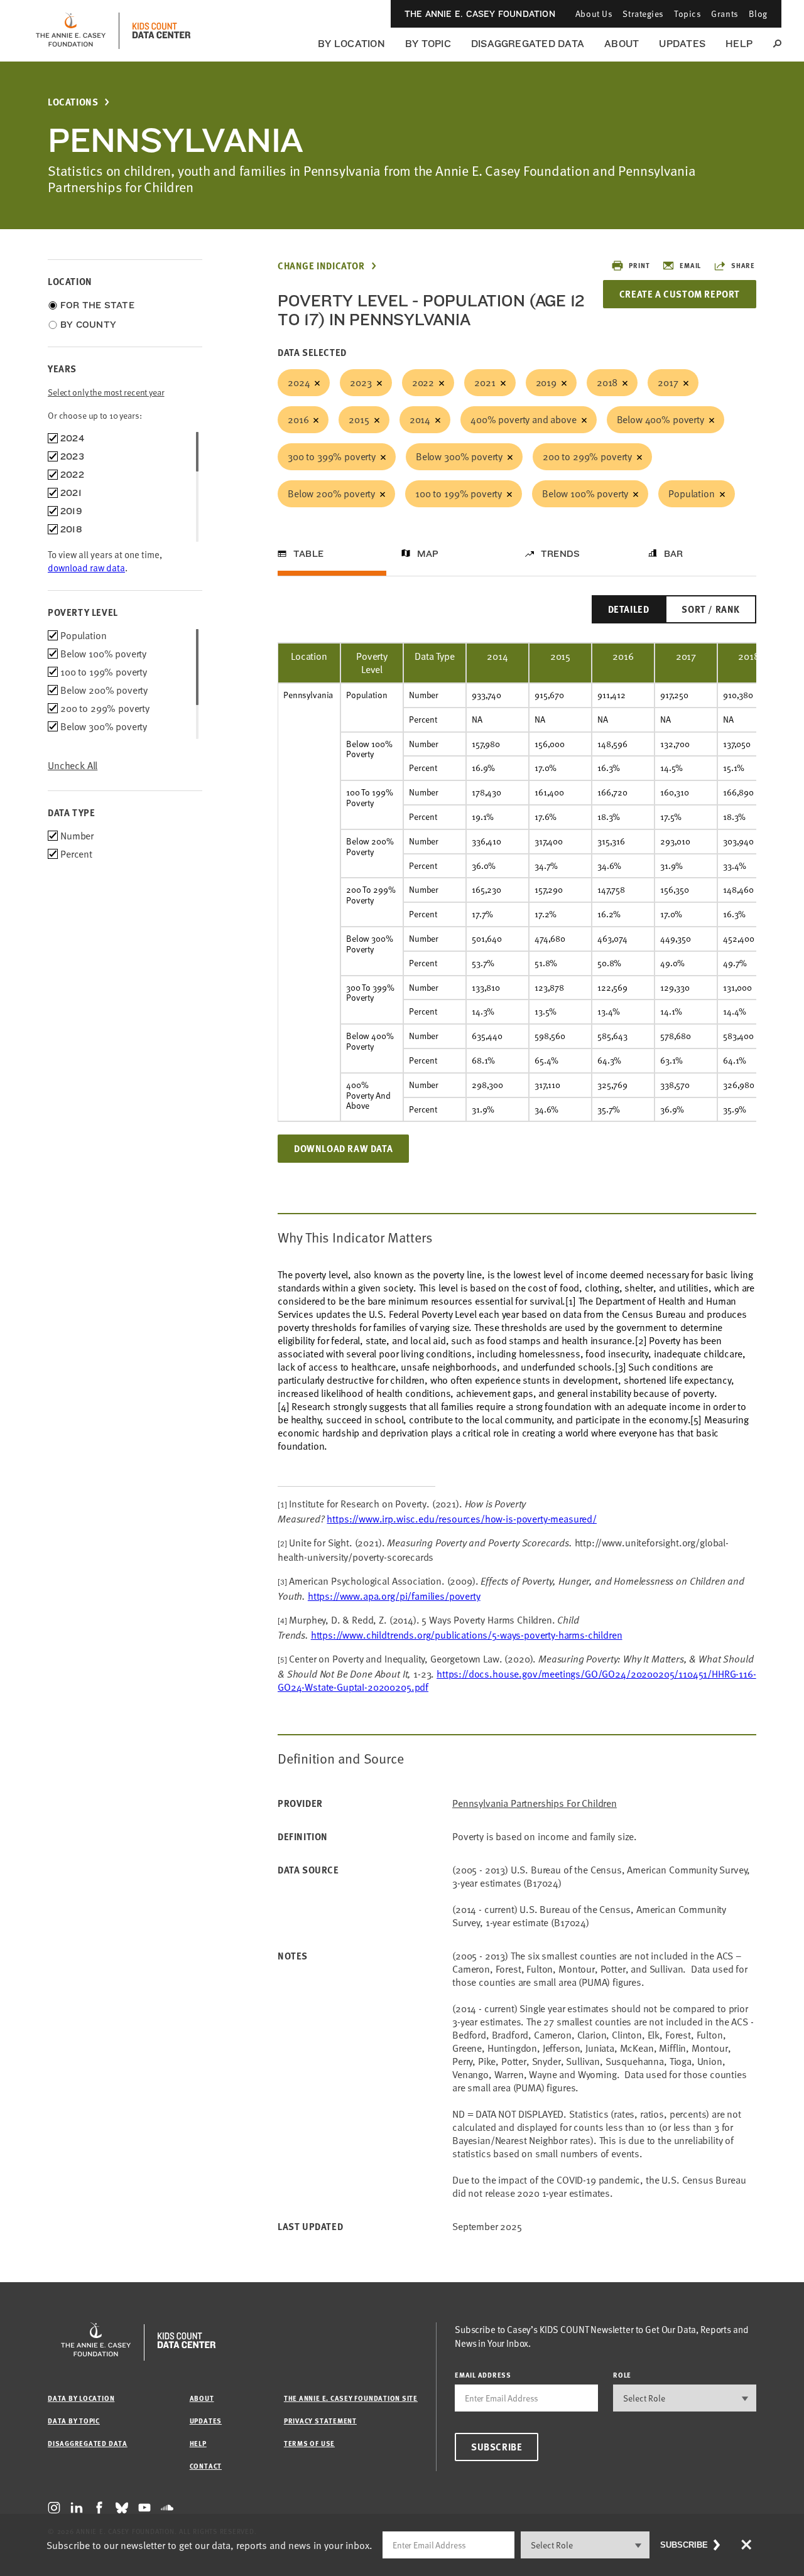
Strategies (643, 13)
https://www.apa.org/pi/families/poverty (394, 1596)
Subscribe (497, 2447)
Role (622, 2375)
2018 (607, 382)
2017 (668, 382)
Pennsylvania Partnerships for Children (535, 1803)
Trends (560, 554)
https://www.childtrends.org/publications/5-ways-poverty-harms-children (467, 1635)
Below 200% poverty (331, 493)
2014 (420, 419)
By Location (351, 44)
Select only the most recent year (106, 392)
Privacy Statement (320, 2421)
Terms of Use (309, 2443)
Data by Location (81, 2398)
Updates (682, 44)
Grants (725, 13)
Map (428, 554)
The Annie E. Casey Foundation (480, 14)
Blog (758, 13)
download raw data (86, 568)
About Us (594, 13)
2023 (361, 382)
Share (743, 265)
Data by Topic (74, 2421)
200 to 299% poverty (587, 456)
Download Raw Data (343, 1148)
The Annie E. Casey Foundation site (351, 2398)
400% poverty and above (523, 419)
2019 (546, 382)
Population (691, 493)
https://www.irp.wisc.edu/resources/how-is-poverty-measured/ (462, 1519)
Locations (73, 102)
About (622, 44)
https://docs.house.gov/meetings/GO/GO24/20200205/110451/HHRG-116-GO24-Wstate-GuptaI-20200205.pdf (517, 1680)
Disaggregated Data (528, 44)
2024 (299, 382)
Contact (206, 2466)
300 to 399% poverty (332, 456)
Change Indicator (321, 266)
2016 (298, 419)
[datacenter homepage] (161, 31)
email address (483, 2375)
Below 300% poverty (459, 456)
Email (690, 265)
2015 (359, 419)
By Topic (428, 44)
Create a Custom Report (680, 294)
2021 (485, 382)
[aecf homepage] (71, 31)
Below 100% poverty (585, 493)
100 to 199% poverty (459, 493)
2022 (423, 382)
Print (639, 265)
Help (739, 44)
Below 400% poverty (660, 419)
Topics (687, 13)
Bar (674, 554)
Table (308, 554)
